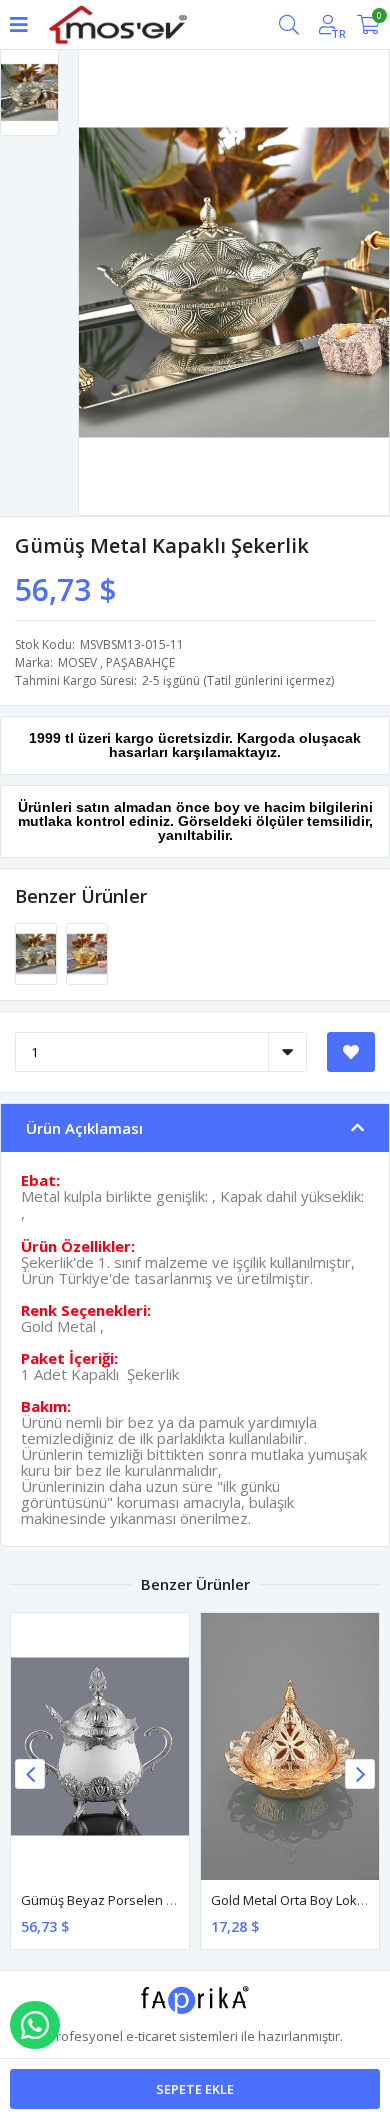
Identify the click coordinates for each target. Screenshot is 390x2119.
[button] (360, 1774)
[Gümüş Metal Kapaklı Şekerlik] (37, 953)
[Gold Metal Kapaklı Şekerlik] (87, 953)
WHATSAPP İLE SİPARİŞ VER (35, 2025)
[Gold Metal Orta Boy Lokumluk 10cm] (290, 1746)
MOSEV (77, 662)
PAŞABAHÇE (140, 662)
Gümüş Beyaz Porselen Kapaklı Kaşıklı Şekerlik (162, 1900)
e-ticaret (151, 2036)
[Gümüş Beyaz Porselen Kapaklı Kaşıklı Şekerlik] (100, 1746)
